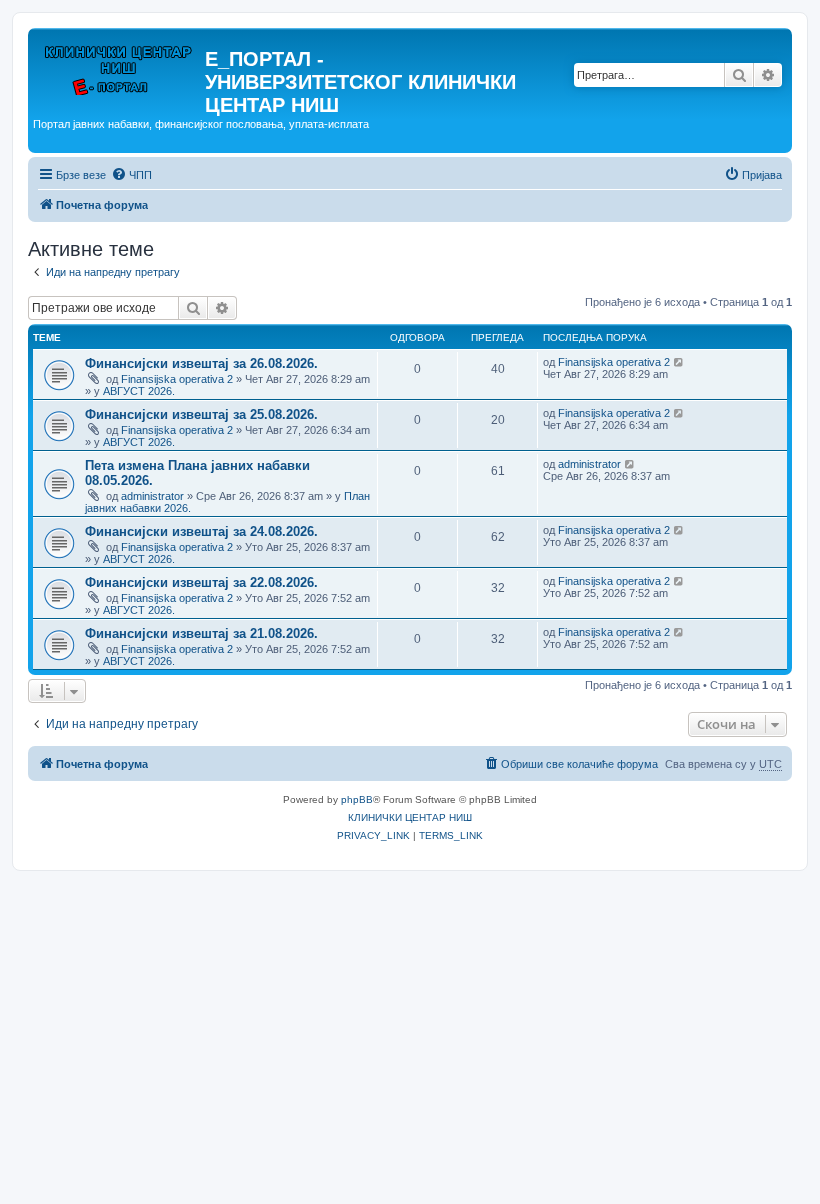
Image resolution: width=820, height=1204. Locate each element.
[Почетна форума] (119, 65)
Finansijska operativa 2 (177, 379)
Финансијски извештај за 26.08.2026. (201, 363)
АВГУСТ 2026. (139, 391)
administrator (152, 496)
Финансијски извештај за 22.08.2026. (201, 582)
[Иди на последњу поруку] (679, 362)
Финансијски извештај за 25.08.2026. (201, 414)
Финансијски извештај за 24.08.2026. (201, 531)
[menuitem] (131, 175)
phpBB (357, 799)
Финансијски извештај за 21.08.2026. (201, 633)
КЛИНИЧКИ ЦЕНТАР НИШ (410, 817)
